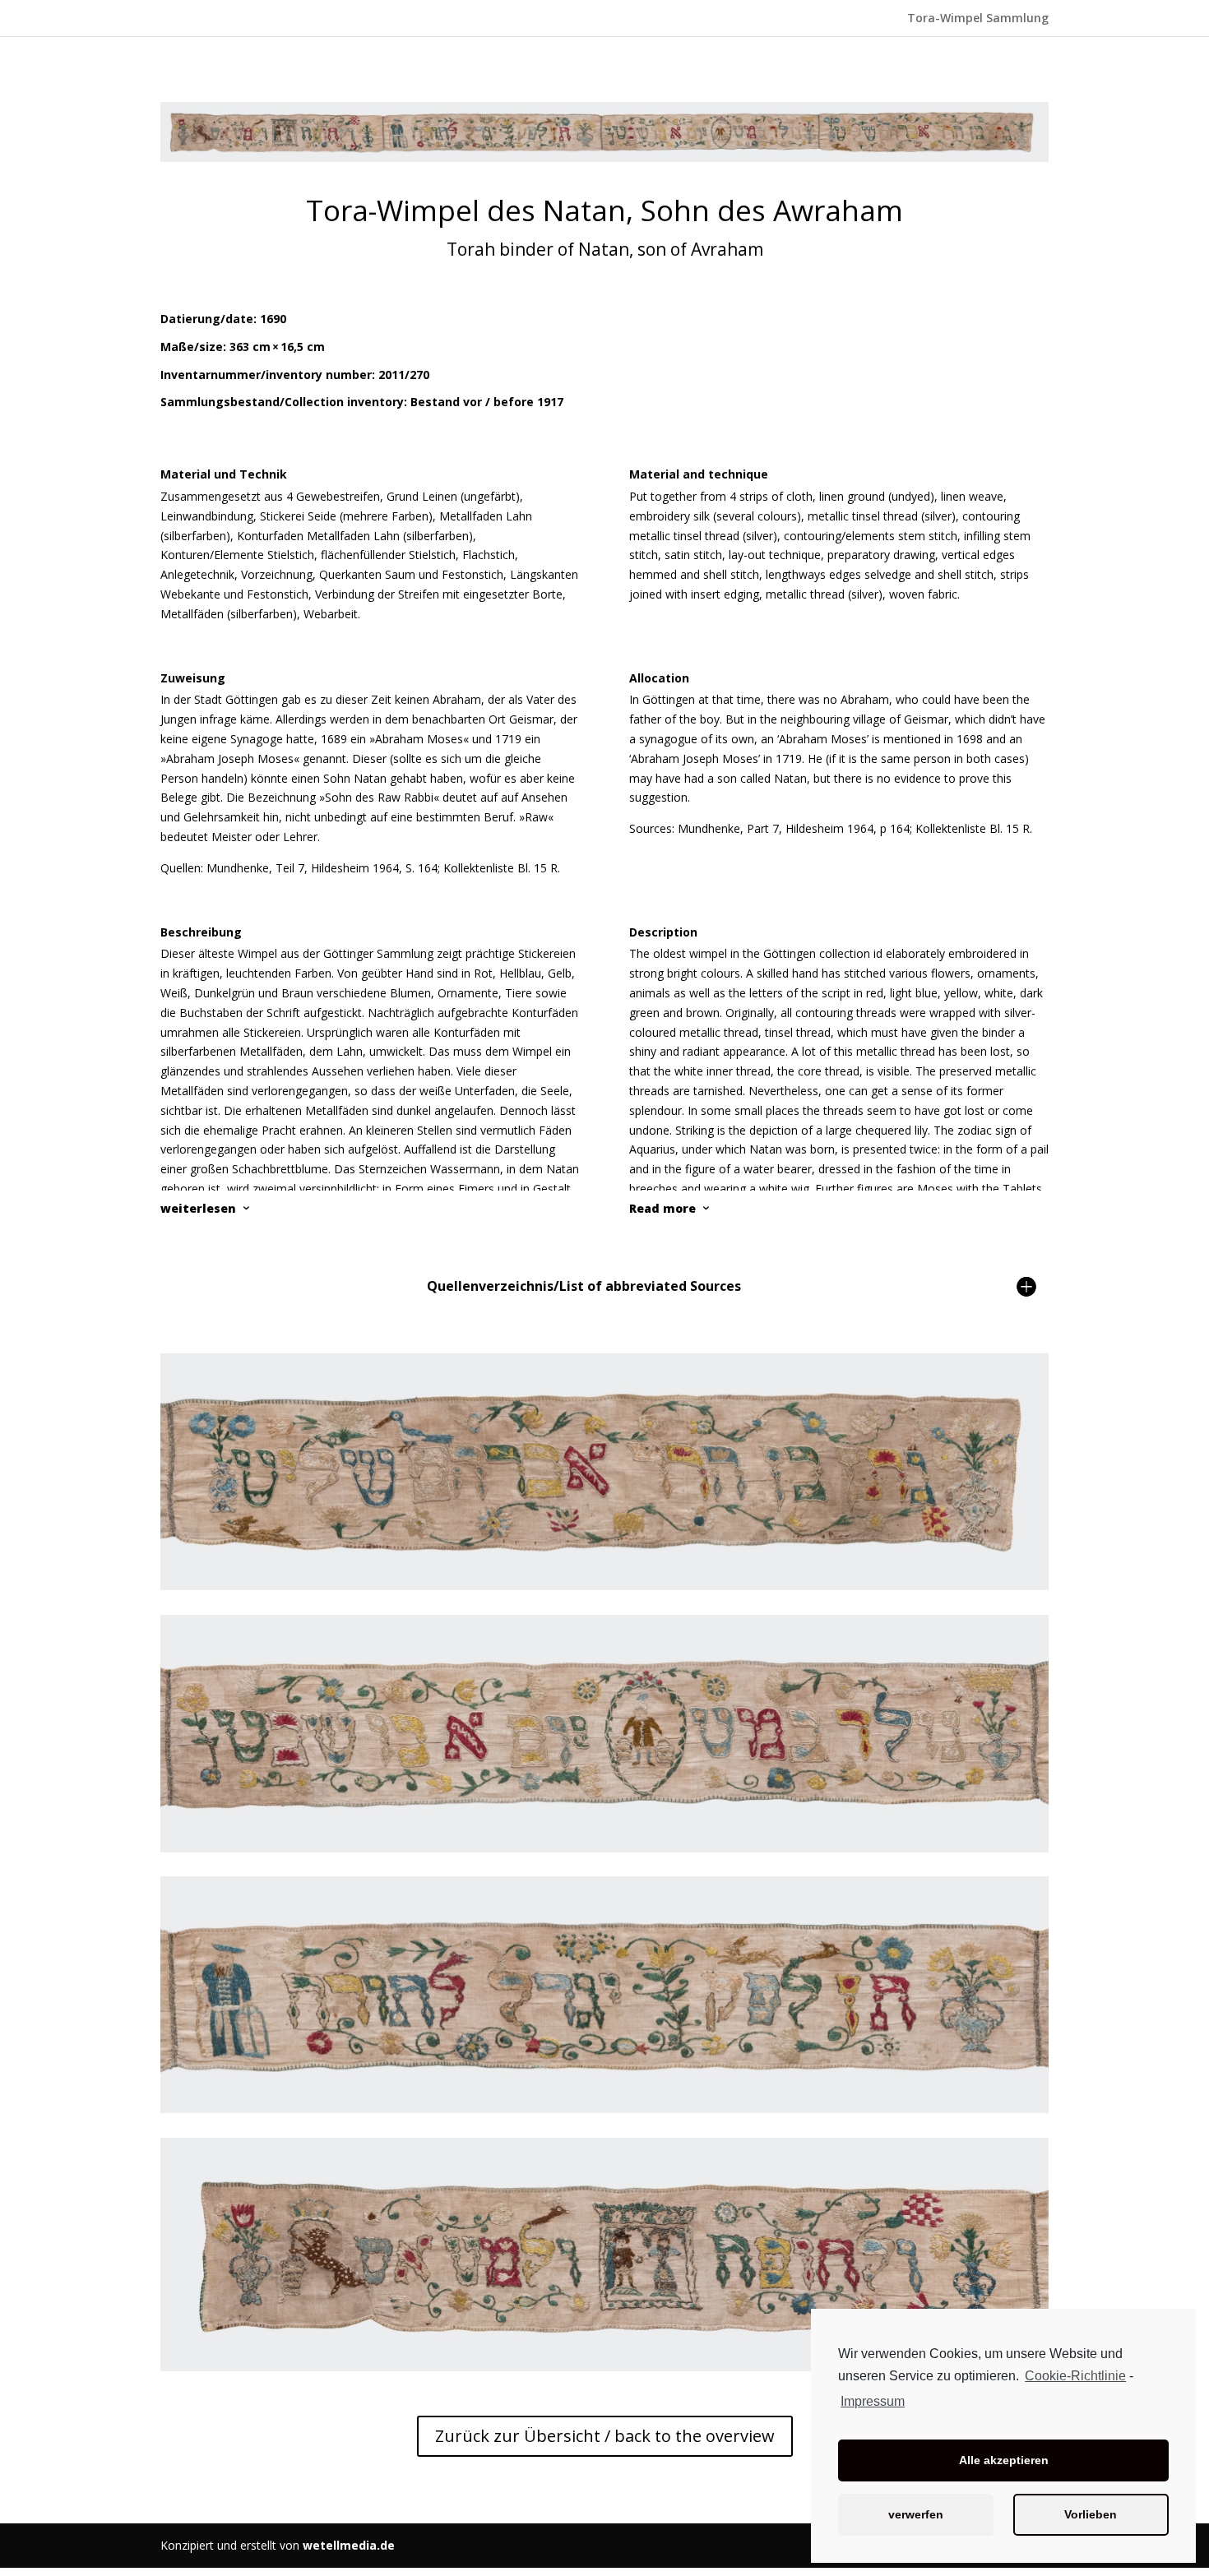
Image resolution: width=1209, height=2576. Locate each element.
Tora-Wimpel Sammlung (978, 19)
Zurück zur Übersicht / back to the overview (605, 2436)
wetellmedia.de (349, 2545)
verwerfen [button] (916, 2514)
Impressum (873, 2401)
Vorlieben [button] (1091, 2514)
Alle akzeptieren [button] (1004, 2460)
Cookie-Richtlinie (1075, 2376)
